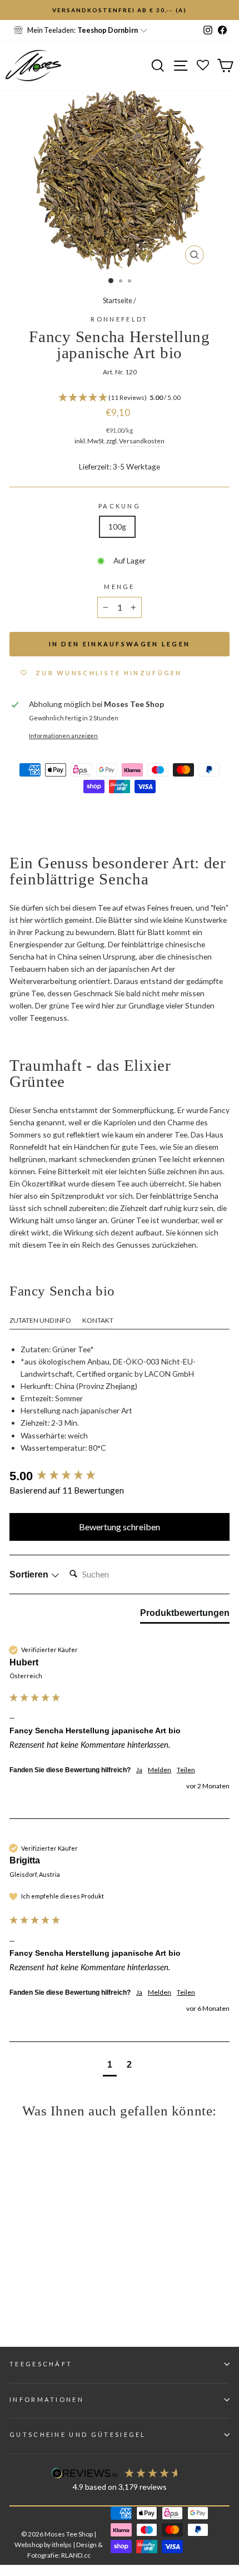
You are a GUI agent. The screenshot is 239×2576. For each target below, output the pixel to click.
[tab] (185, 1615)
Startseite (118, 300)
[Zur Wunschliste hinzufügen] (14, 14)
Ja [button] (139, 1770)
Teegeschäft (41, 2364)
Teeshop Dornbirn (108, 30)
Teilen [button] (186, 1770)
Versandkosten (142, 441)
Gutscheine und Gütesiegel (78, 2434)
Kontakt (98, 1320)
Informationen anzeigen (63, 736)
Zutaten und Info (40, 1320)
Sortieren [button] (30, 1574)
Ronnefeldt (119, 319)
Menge (120, 587)
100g (117, 526)
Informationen (47, 2399)
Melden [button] (160, 1770)
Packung (120, 506)
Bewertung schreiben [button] (120, 1527)
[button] (120, 398)
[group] (120, 1477)
